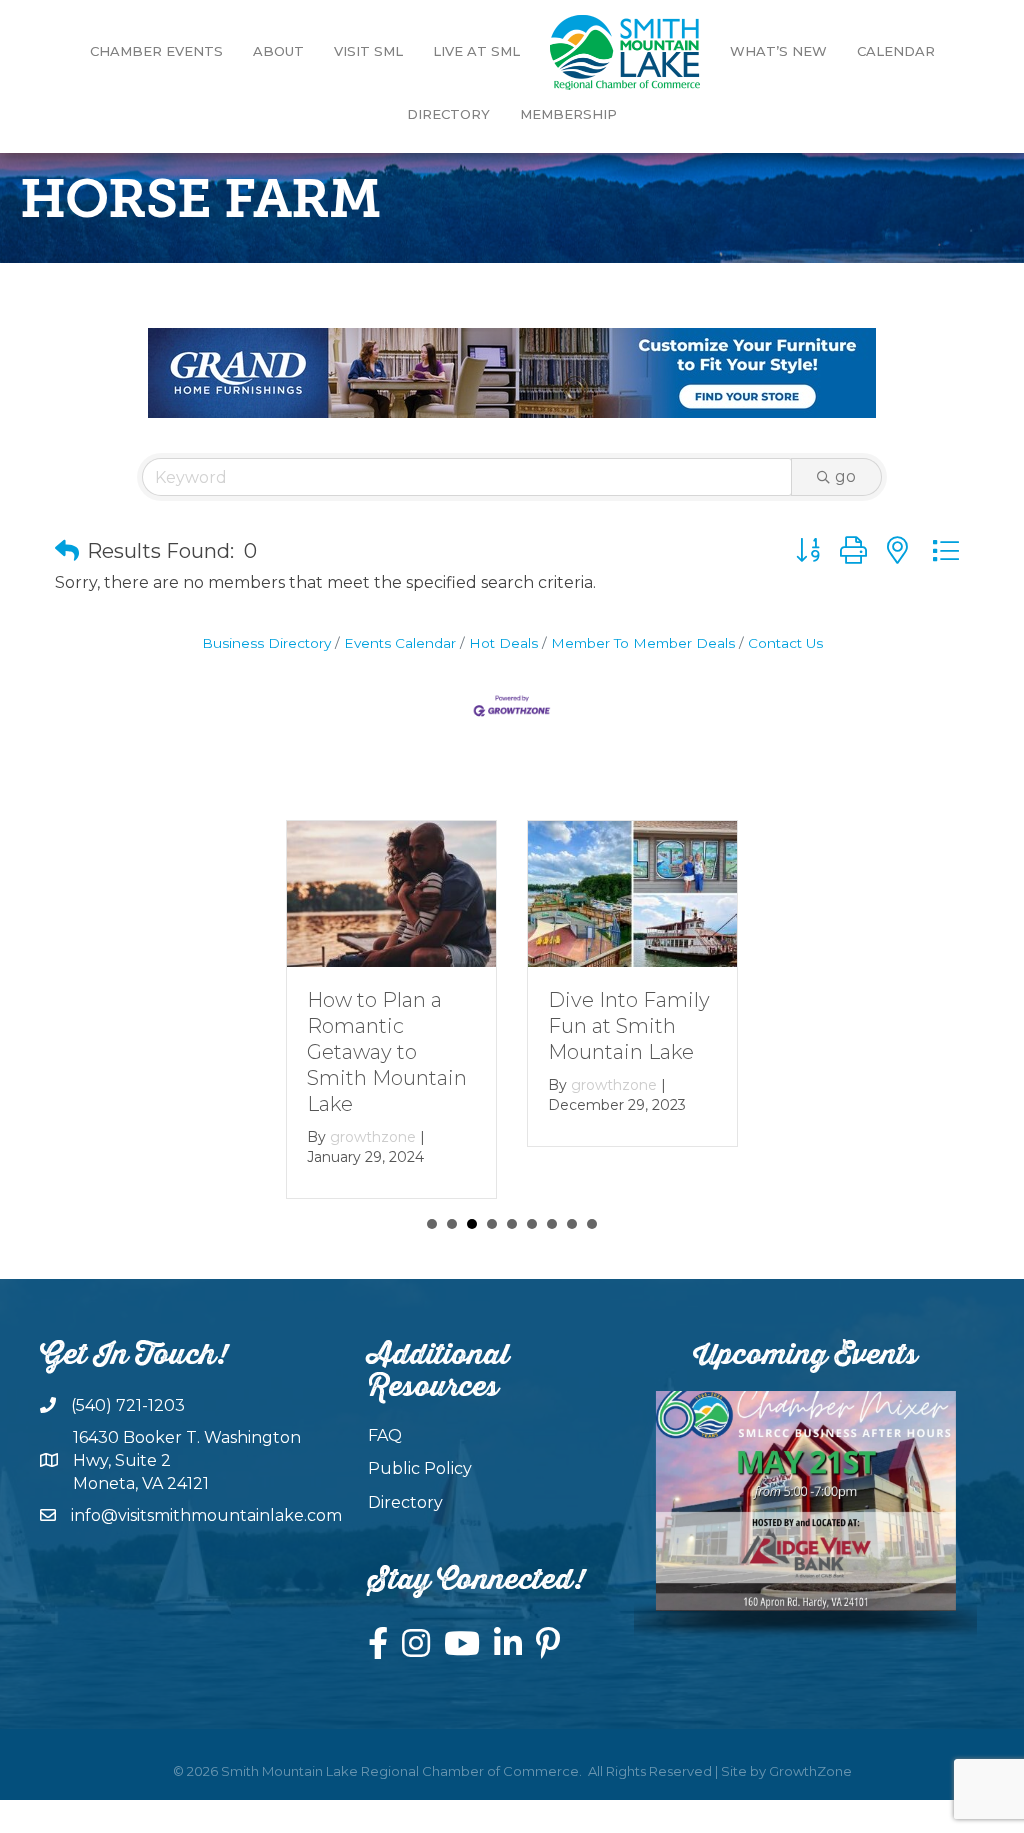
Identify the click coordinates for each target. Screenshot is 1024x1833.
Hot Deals (503, 643)
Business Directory (266, 643)
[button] (67, 551)
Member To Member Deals (643, 643)
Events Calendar (400, 643)
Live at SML (476, 51)
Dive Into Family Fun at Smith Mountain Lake (629, 1026)
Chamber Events (156, 51)
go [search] (845, 476)
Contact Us (785, 643)
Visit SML (368, 51)
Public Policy (420, 1468)
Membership (568, 114)
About (278, 51)
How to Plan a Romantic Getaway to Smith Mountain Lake (387, 1052)
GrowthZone (810, 1771)
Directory (448, 114)
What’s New (778, 51)
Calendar (896, 51)
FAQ (385, 1435)
